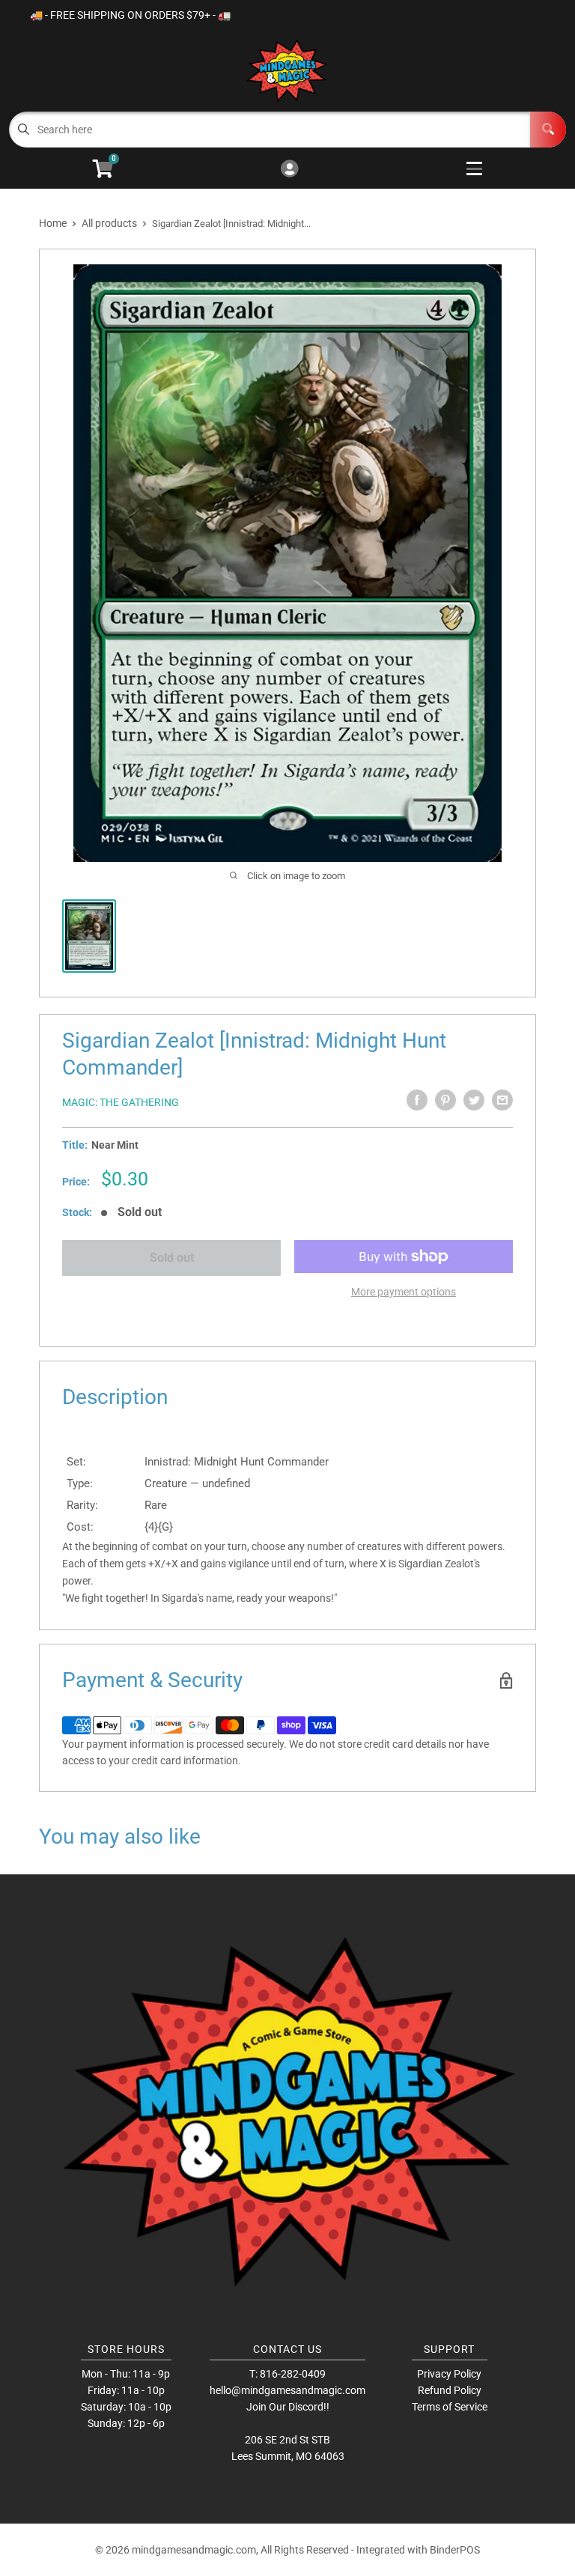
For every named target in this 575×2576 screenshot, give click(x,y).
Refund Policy (450, 2390)
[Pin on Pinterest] (445, 1100)
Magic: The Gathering (121, 1102)
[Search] (548, 130)
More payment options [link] (404, 1292)
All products (109, 223)
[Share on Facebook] (417, 1100)
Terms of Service (450, 2407)
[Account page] (289, 170)
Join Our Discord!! (288, 2407)
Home (53, 223)
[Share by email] (502, 1100)
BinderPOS (455, 2550)
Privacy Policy (449, 2374)
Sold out (172, 1258)
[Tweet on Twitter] (474, 1100)
